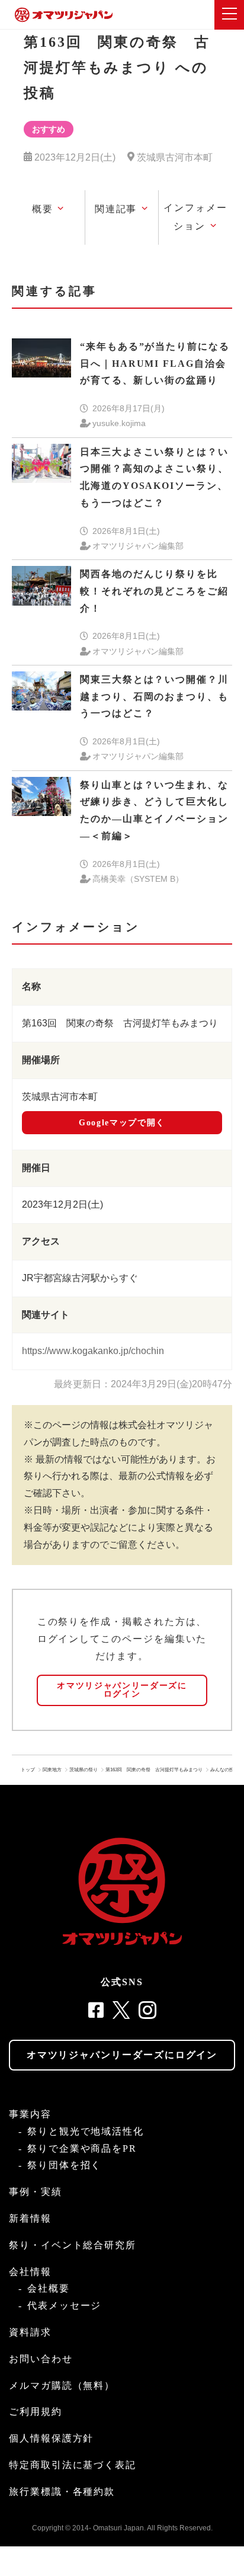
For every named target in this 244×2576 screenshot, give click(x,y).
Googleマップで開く (122, 1123)
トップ (28, 1770)
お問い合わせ (41, 2359)
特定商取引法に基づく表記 (73, 2465)
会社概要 (49, 2288)
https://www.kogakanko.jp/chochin (93, 1351)
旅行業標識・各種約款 (62, 2492)
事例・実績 (36, 2192)
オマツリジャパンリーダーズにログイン (122, 1690)
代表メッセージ (64, 2305)
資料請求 (30, 2332)
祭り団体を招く (64, 2165)
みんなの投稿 (224, 1770)
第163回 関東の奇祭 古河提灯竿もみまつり (154, 1770)
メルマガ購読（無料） (62, 2385)
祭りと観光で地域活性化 (86, 2131)
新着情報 (30, 2218)
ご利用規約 (36, 2412)
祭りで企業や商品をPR (82, 2148)
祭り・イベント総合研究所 (73, 2245)
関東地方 (52, 1770)
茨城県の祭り (84, 1770)
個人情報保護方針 (51, 2438)
